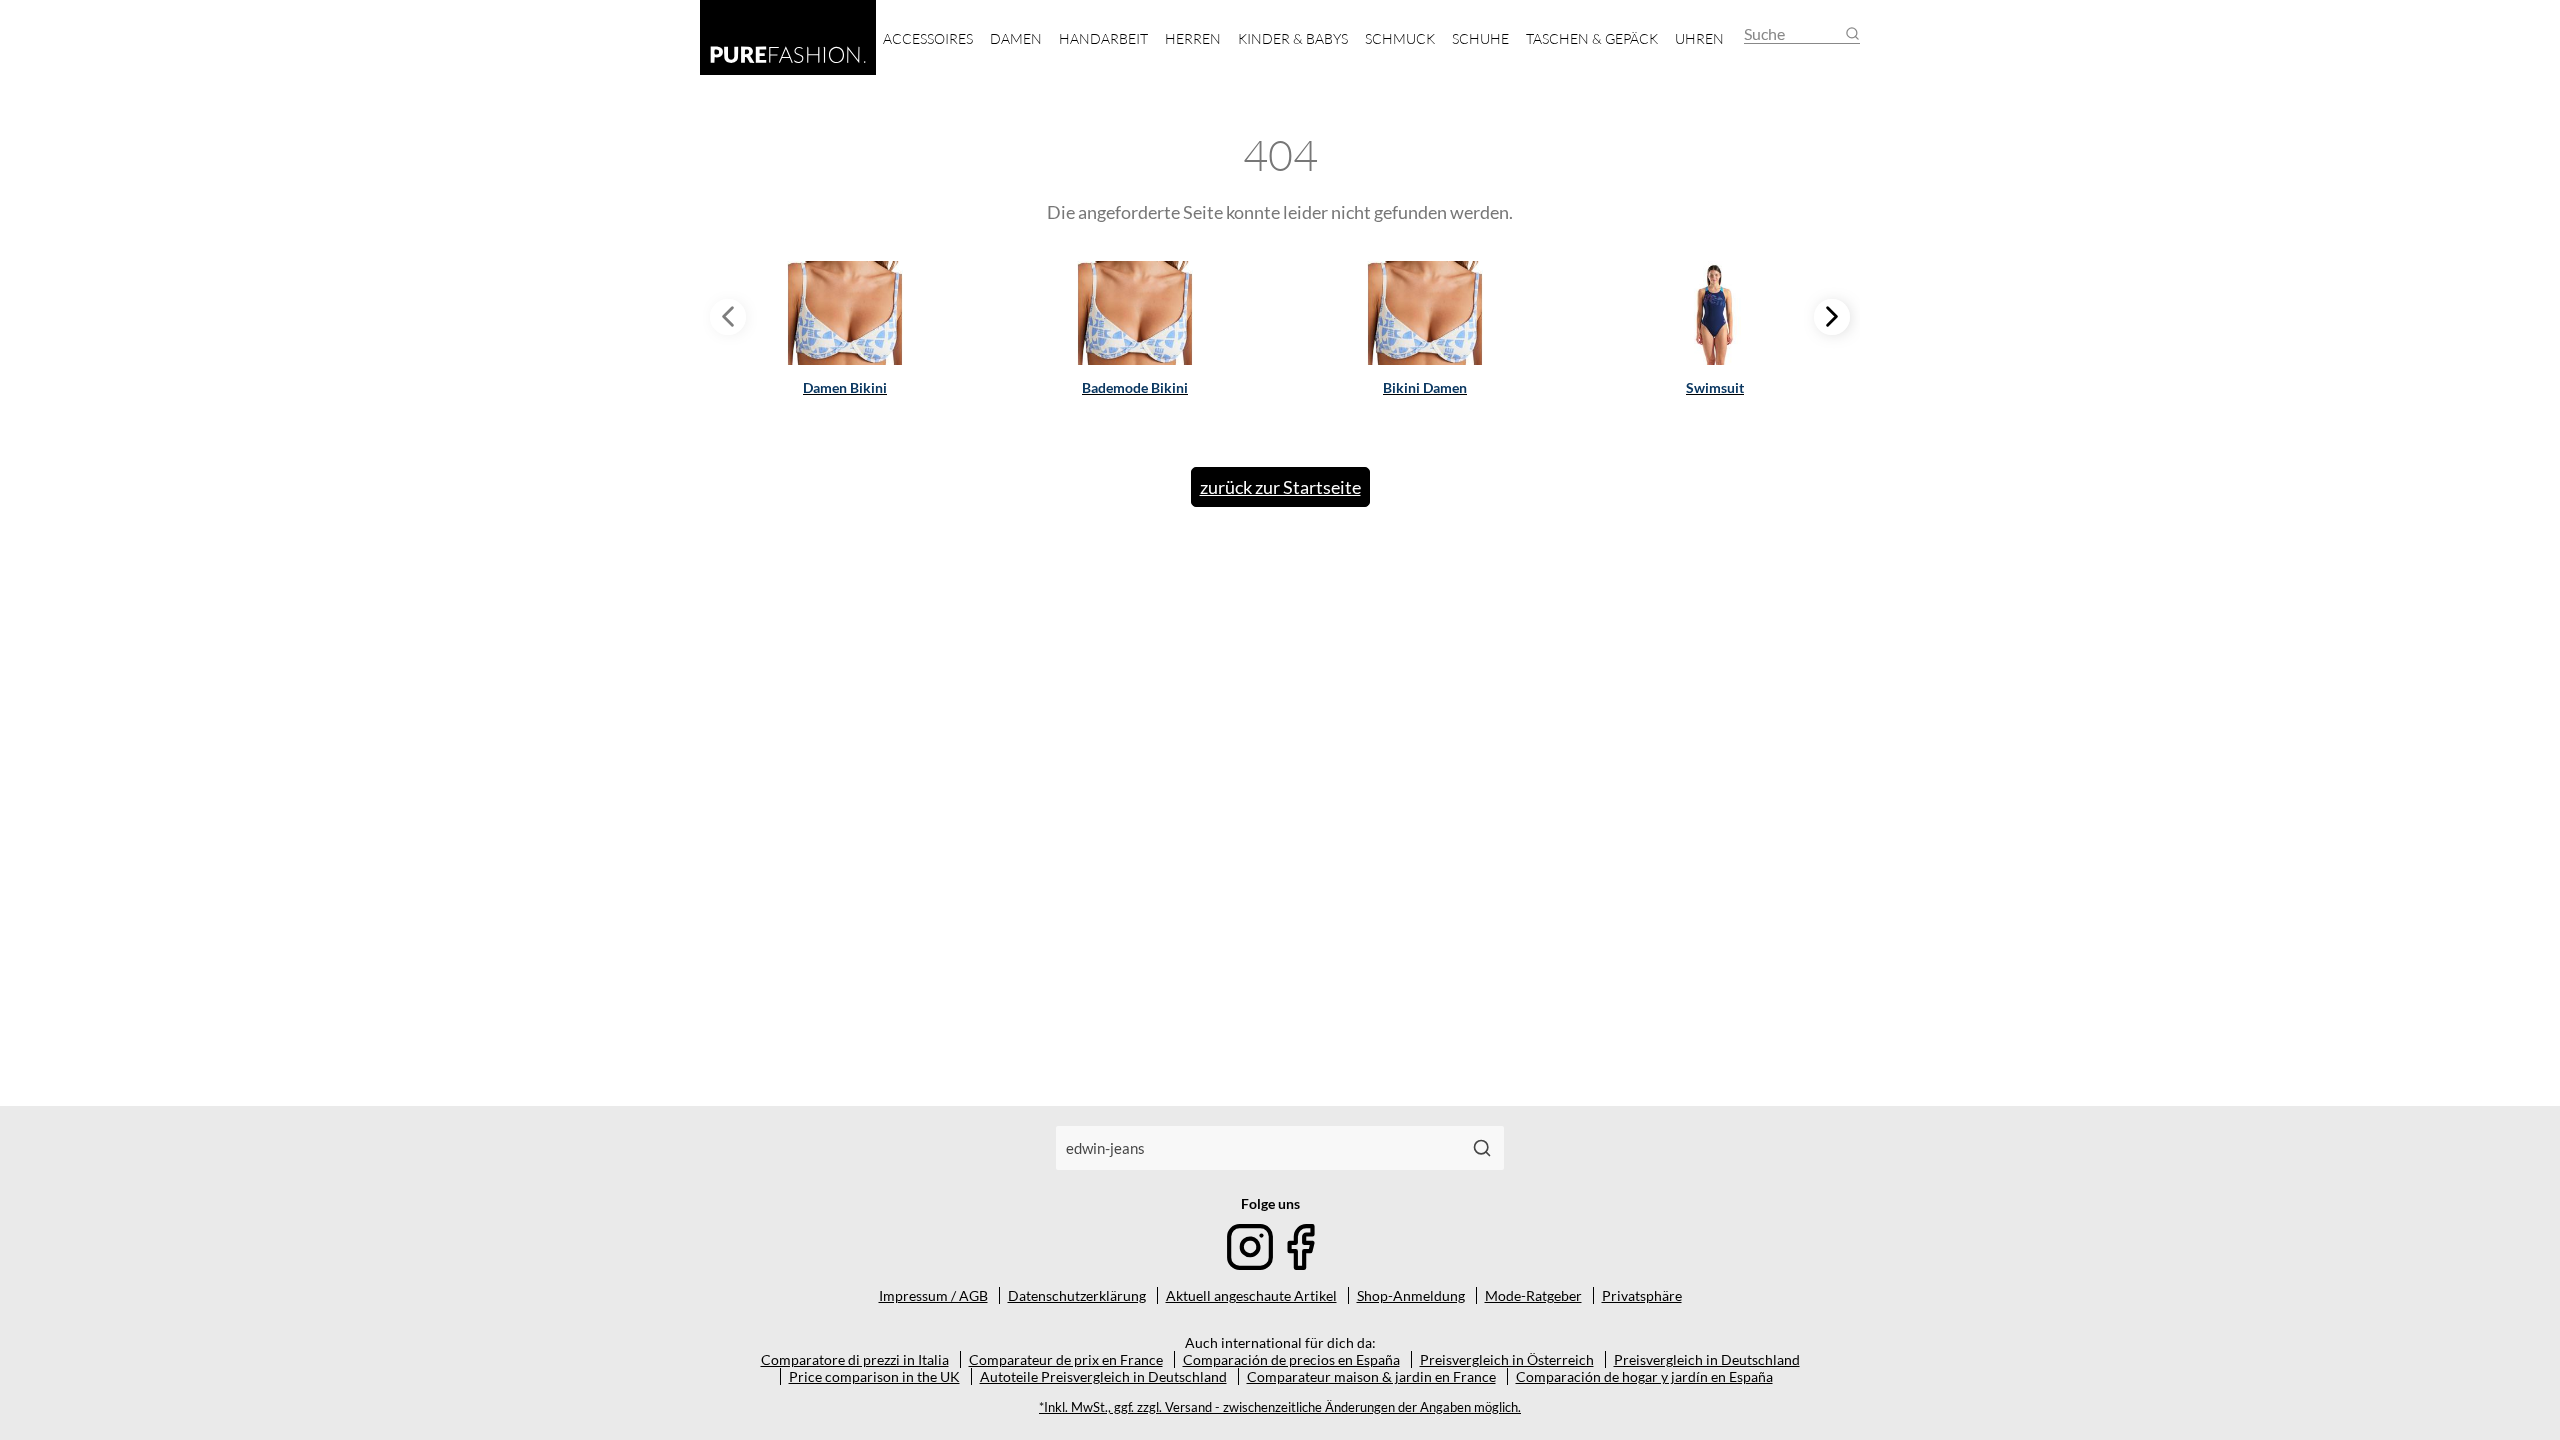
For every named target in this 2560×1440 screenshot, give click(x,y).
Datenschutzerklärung (1077, 1295)
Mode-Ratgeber (1533, 1295)
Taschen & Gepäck (1592, 38)
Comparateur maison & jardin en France (1371, 1376)
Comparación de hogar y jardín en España (1644, 1376)
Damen (1016, 38)
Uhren (1699, 38)
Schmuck (1400, 38)
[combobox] (1258, 1148)
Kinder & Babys (1293, 38)
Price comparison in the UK (874, 1376)
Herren (1193, 38)
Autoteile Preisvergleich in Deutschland (1103, 1376)
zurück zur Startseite (1280, 487)
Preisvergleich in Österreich (1507, 1359)
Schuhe (1480, 38)
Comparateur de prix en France (1066, 1359)
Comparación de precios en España (1291, 1359)
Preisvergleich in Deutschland (1707, 1359)
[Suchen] (1482, 1148)
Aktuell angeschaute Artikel (1251, 1295)
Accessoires (928, 38)
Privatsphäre (1642, 1295)
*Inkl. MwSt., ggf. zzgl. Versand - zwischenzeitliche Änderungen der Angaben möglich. (1280, 1407)
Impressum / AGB (933, 1295)
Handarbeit (1103, 38)
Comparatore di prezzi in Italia (855, 1359)
